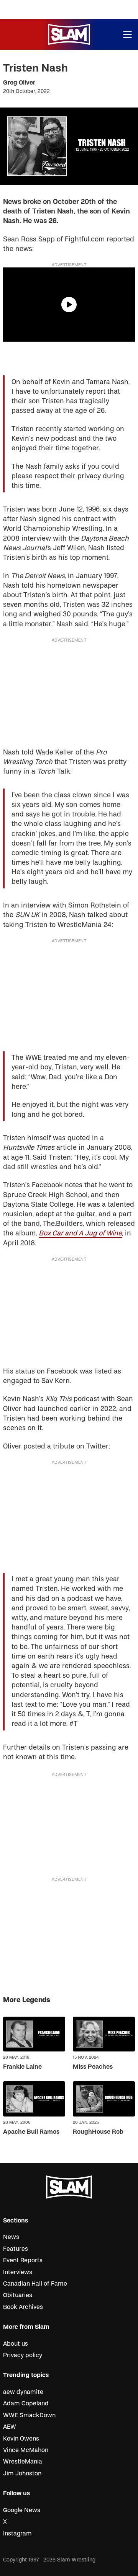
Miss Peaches (93, 2067)
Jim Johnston (22, 2473)
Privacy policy (23, 2355)
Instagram (17, 2534)
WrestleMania (23, 2462)
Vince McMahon (26, 2450)
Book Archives (23, 2307)
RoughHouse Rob (98, 2132)
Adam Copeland (26, 2403)
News (11, 2237)
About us (16, 2344)
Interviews (18, 2272)
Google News (22, 2510)
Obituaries (18, 2295)
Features (16, 2249)
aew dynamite (23, 2392)
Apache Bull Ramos (31, 2132)
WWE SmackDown (29, 2415)
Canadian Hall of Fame (35, 2284)
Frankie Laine (22, 2067)
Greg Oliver (19, 83)
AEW (10, 2427)
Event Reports (23, 2260)
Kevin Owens (21, 2439)
